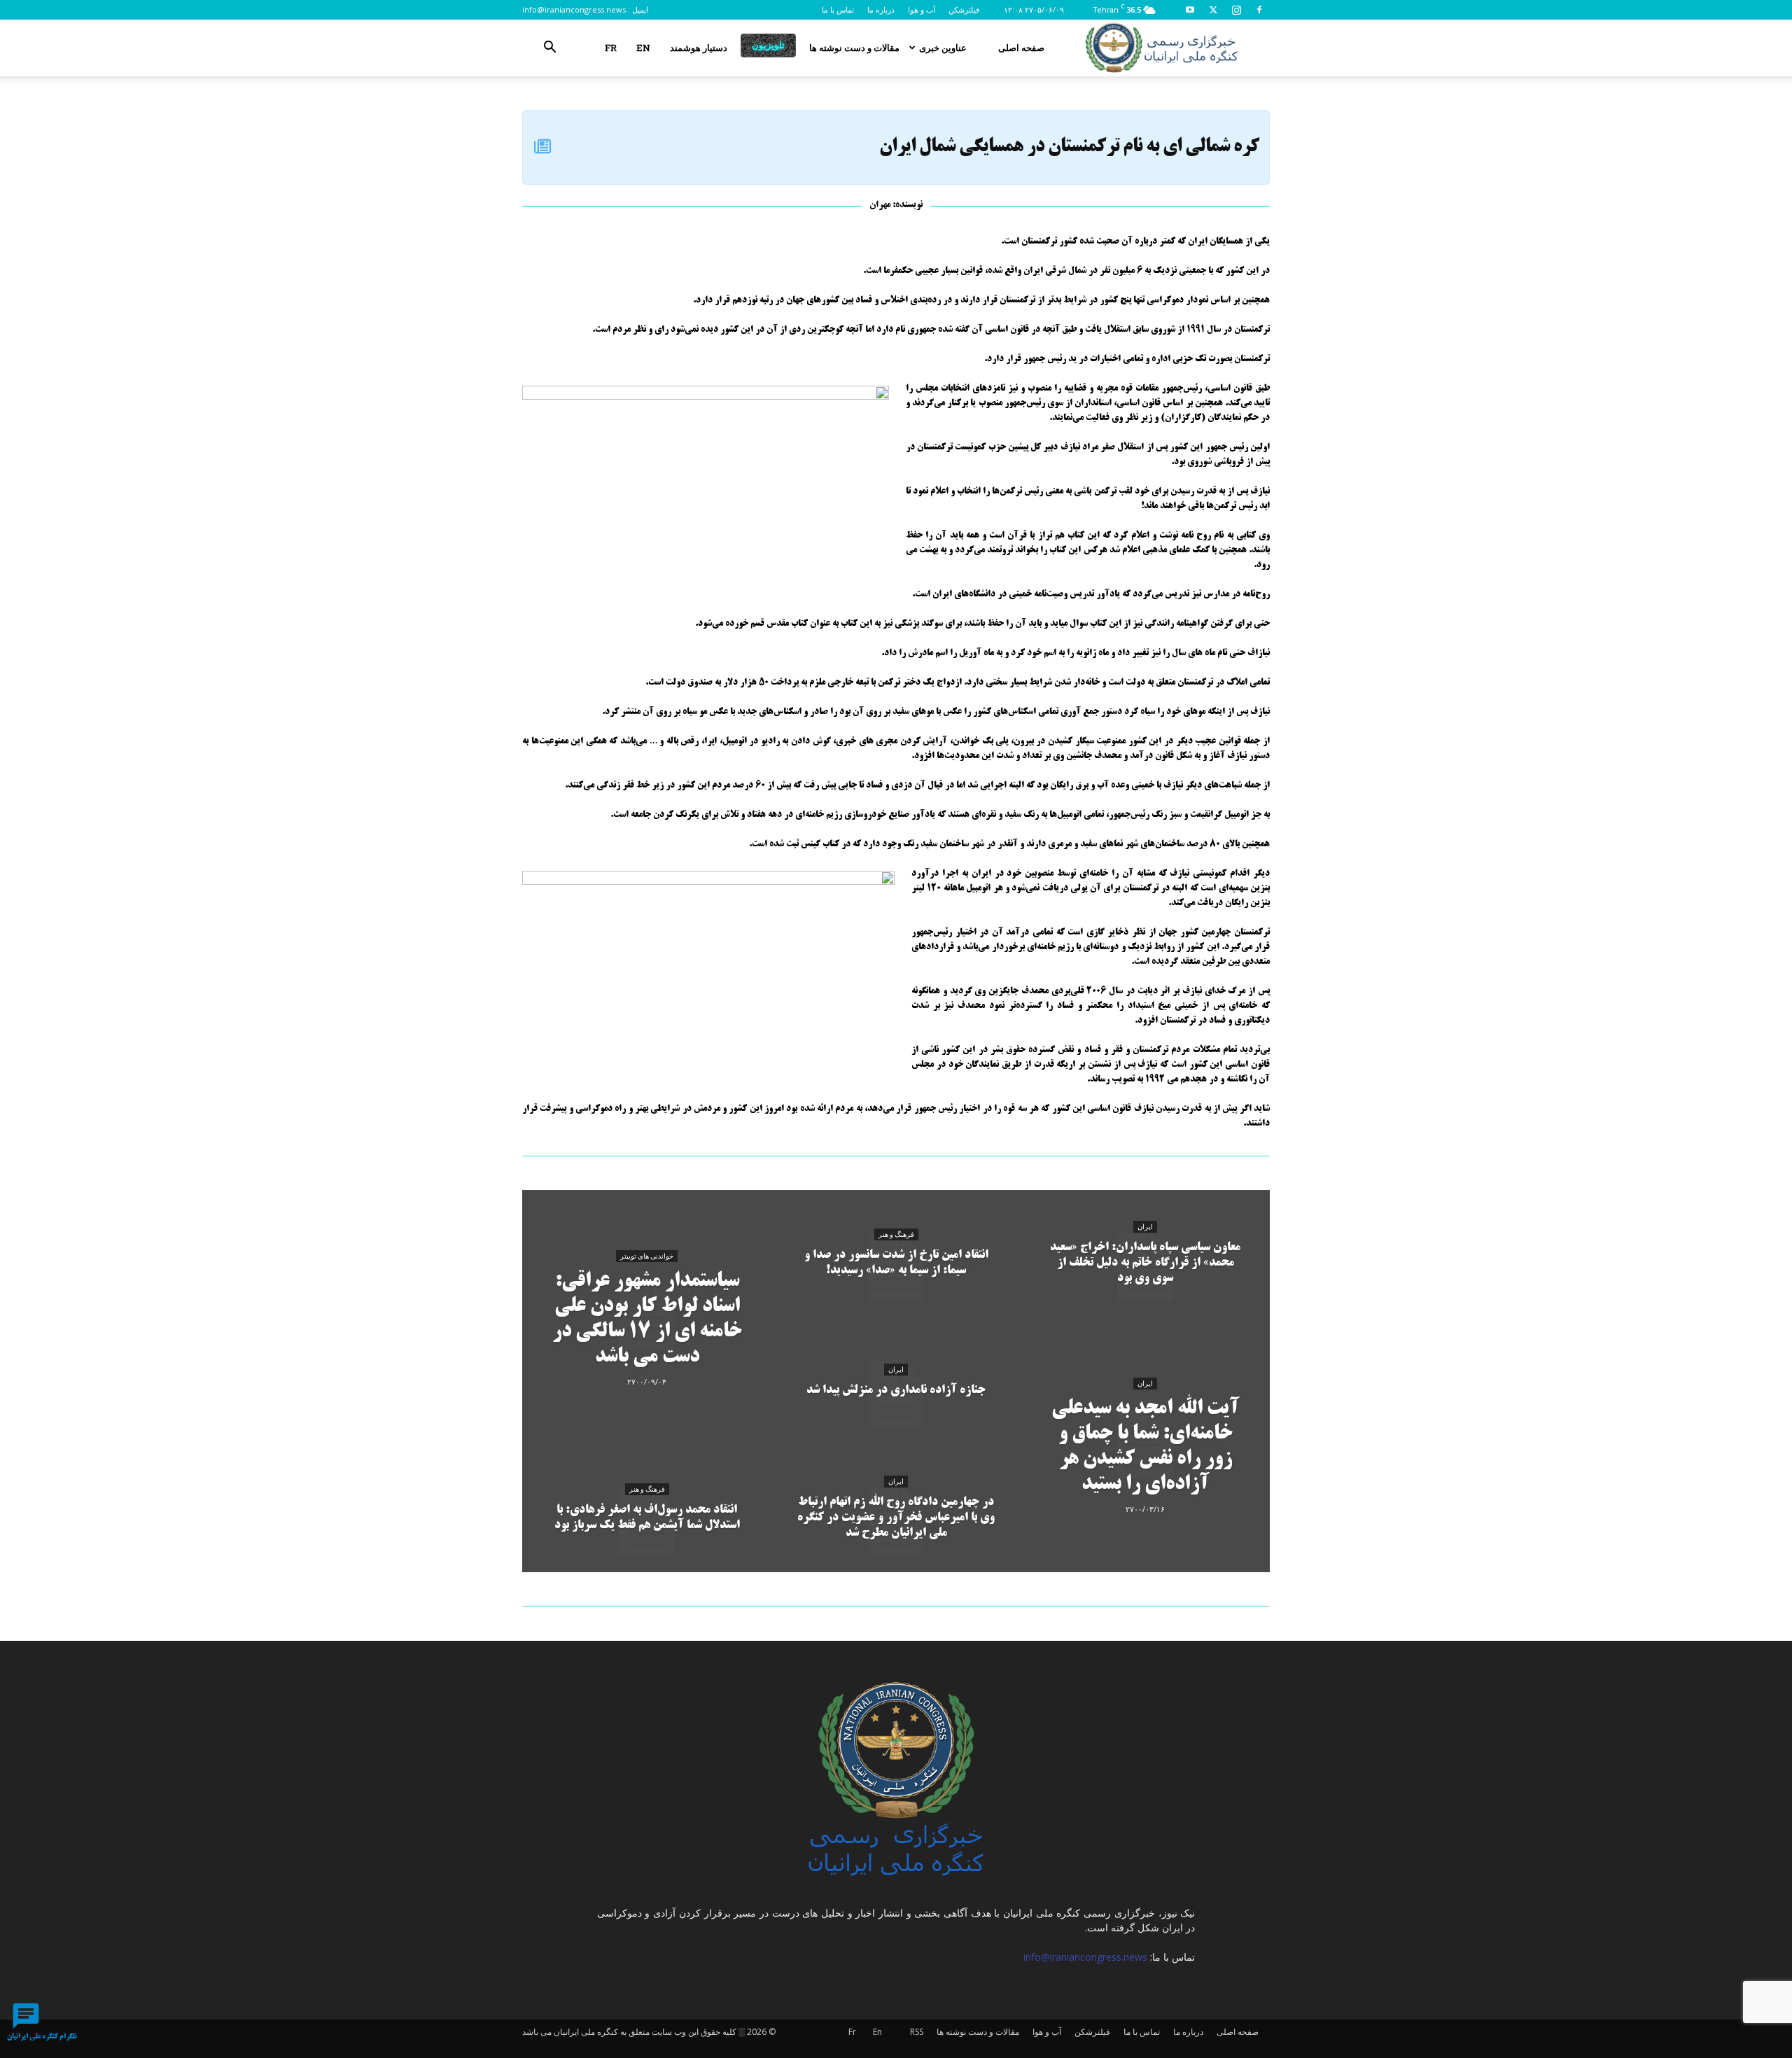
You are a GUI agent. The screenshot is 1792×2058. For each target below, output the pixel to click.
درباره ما (881, 9)
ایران (896, 1370)
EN (643, 48)
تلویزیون (768, 45)
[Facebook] (1259, 10)
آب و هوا (922, 9)
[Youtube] (1190, 10)
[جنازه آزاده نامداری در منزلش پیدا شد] (896, 1394)
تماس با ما (838, 9)
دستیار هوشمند (699, 48)
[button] (549, 49)
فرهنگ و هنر (647, 1489)
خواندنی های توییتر (647, 1256)
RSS (917, 2032)
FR (611, 48)
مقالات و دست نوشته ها (854, 48)
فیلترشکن (964, 9)
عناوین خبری (943, 48)
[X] (1213, 10)
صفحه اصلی (1021, 48)
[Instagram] (1236, 10)
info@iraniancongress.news (574, 9)
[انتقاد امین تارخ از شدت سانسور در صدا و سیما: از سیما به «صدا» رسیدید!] (896, 1267)
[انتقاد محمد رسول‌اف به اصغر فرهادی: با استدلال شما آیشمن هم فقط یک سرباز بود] (647, 1522)
